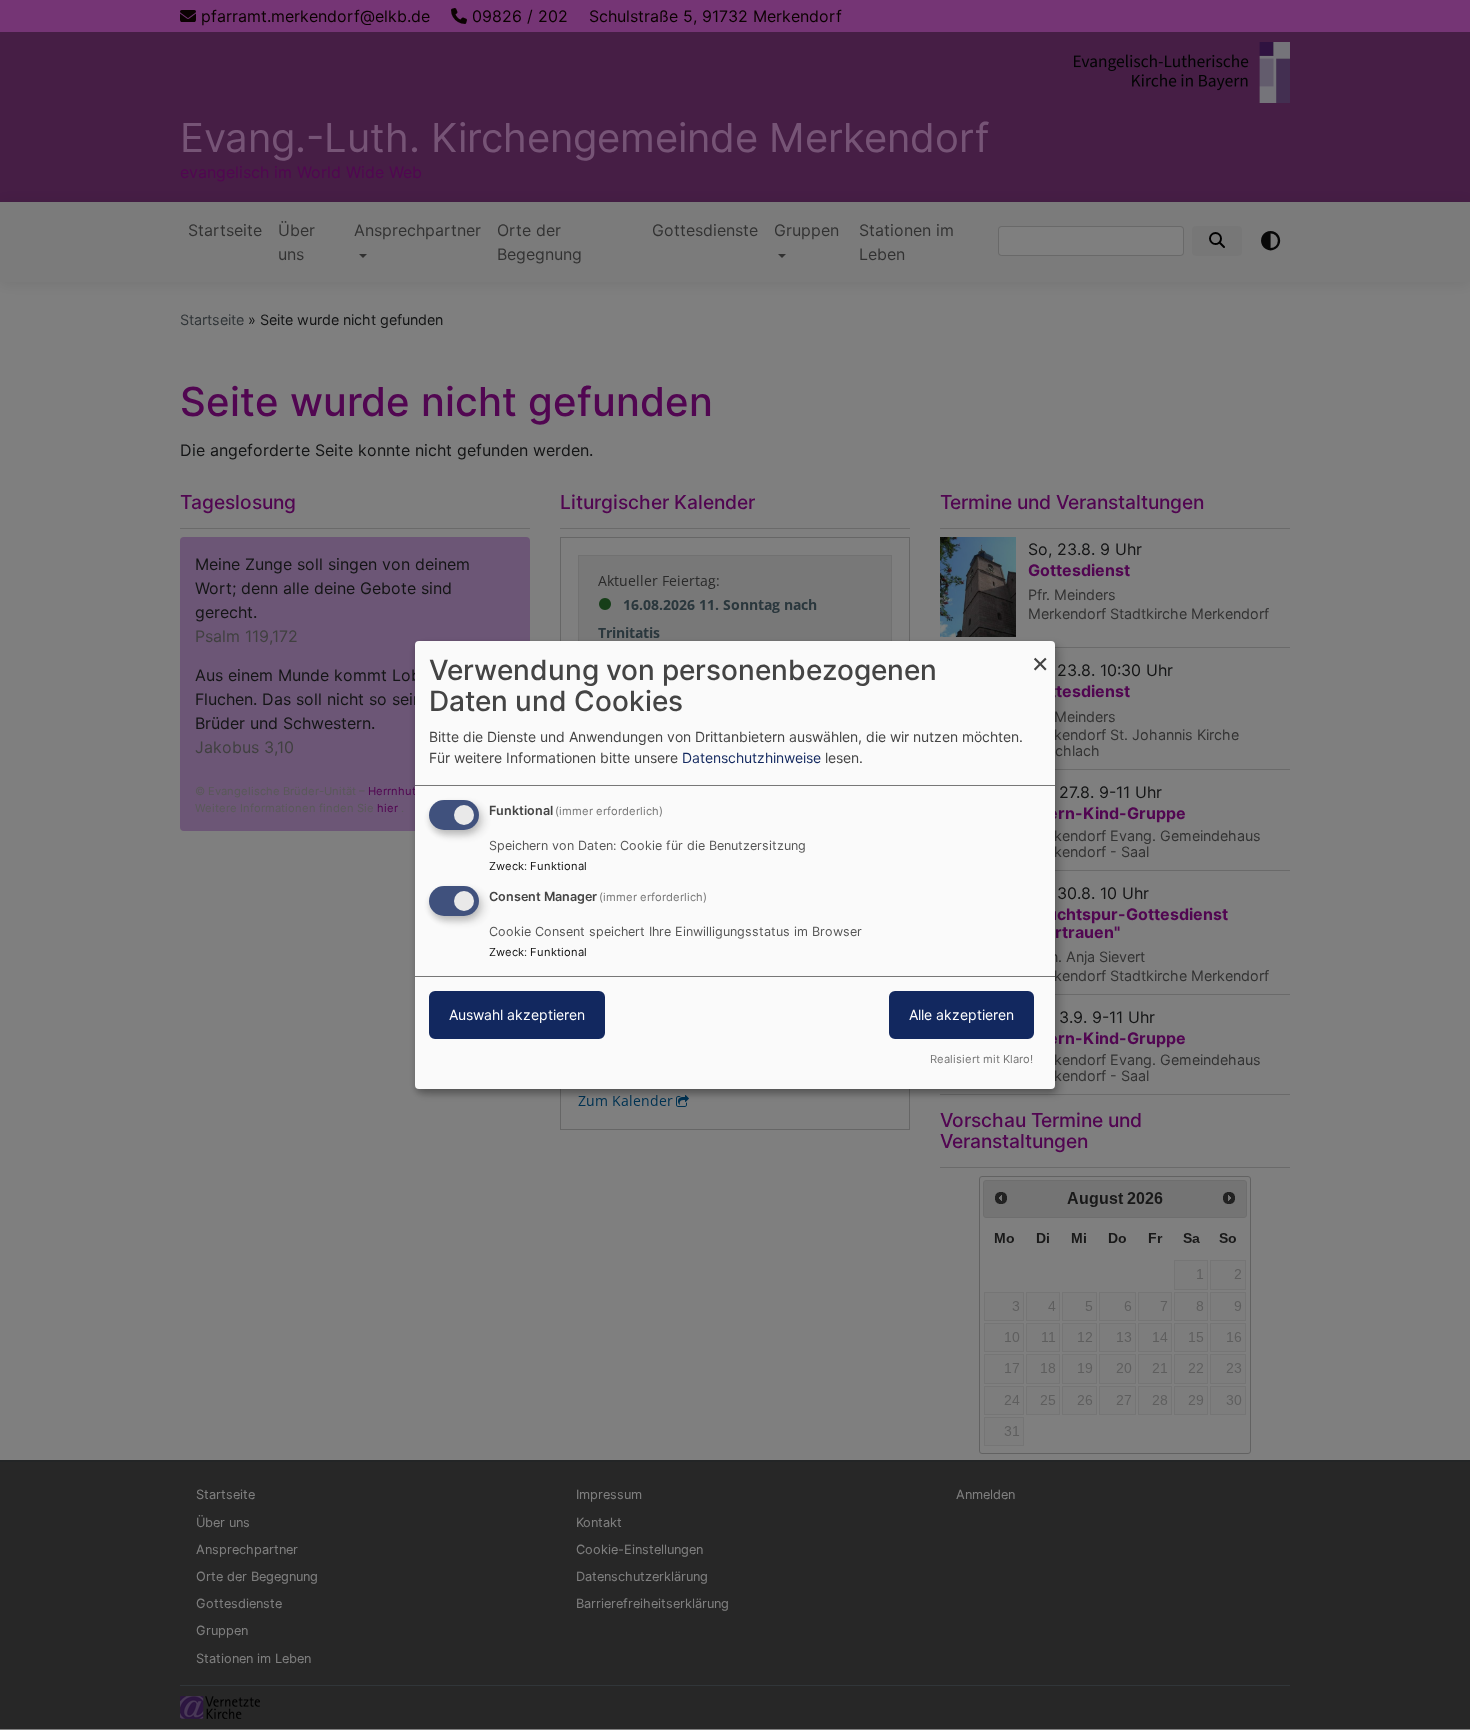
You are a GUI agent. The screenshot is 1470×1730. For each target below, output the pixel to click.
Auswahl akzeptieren (517, 1014)
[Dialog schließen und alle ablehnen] (1040, 653)
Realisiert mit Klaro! (981, 1059)
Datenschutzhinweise (751, 757)
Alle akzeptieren (961, 1014)
